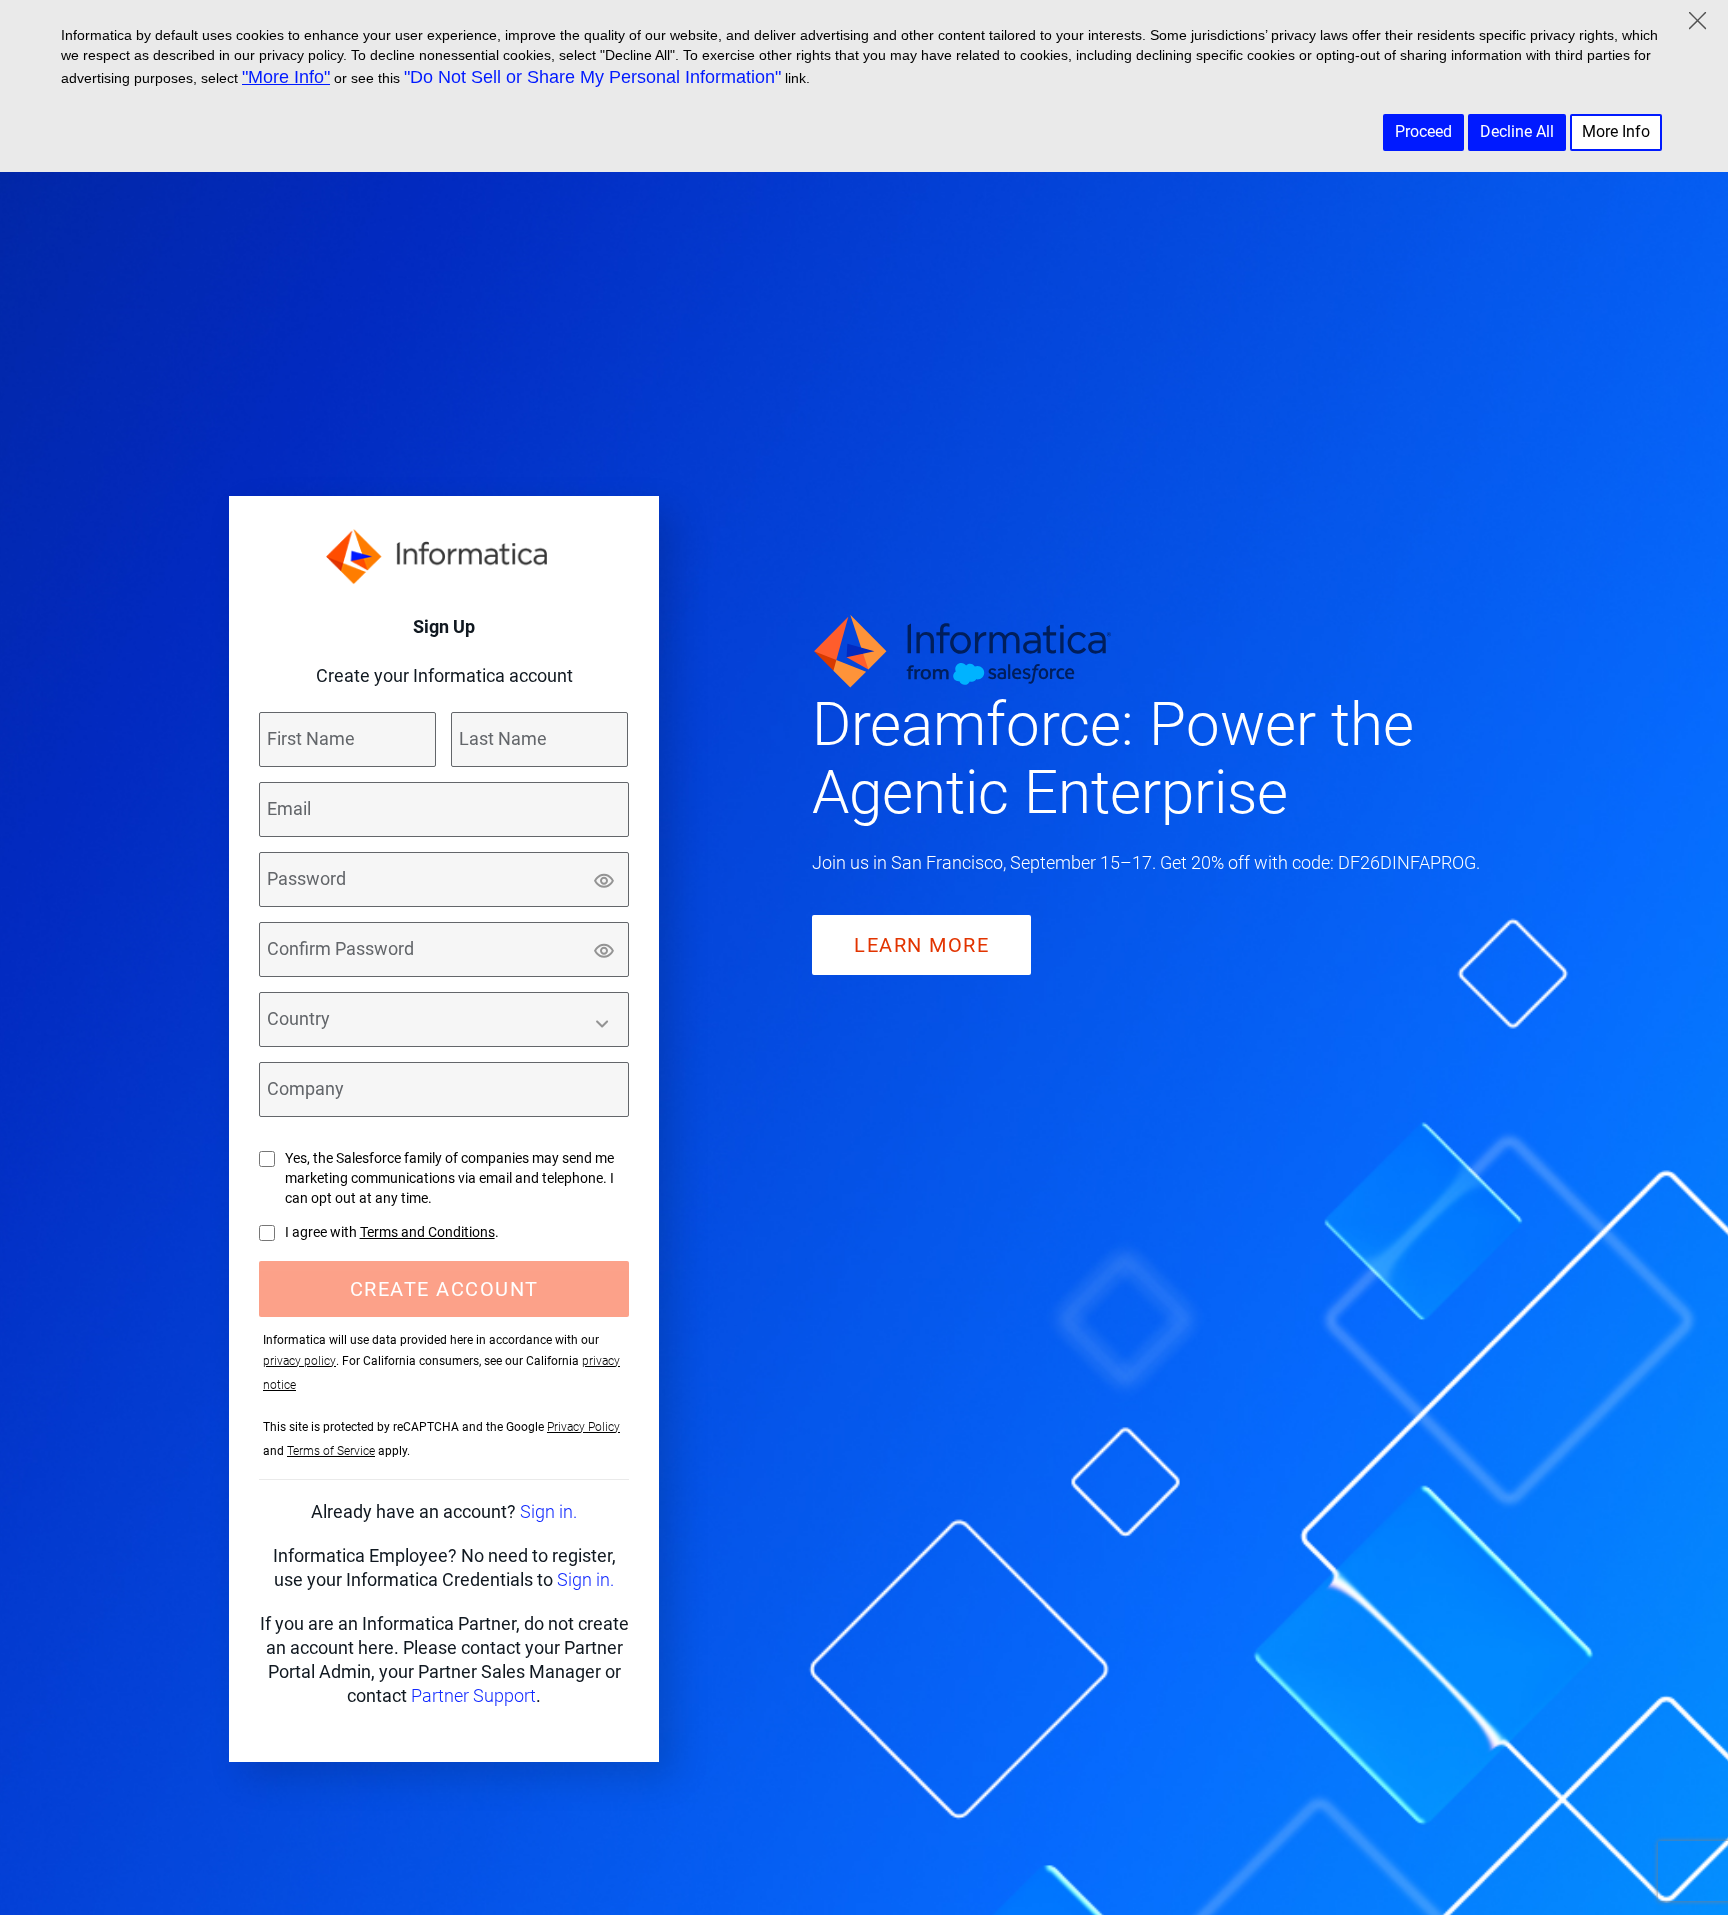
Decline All (1517, 131)
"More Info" (286, 77)
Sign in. (548, 1511)
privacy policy (299, 1361)
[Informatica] (444, 556)
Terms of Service (331, 1451)
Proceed (1423, 131)
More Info (1616, 131)
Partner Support (473, 1695)
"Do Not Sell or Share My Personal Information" (592, 77)
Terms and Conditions (427, 1232)
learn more (921, 945)
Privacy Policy (583, 1427)
